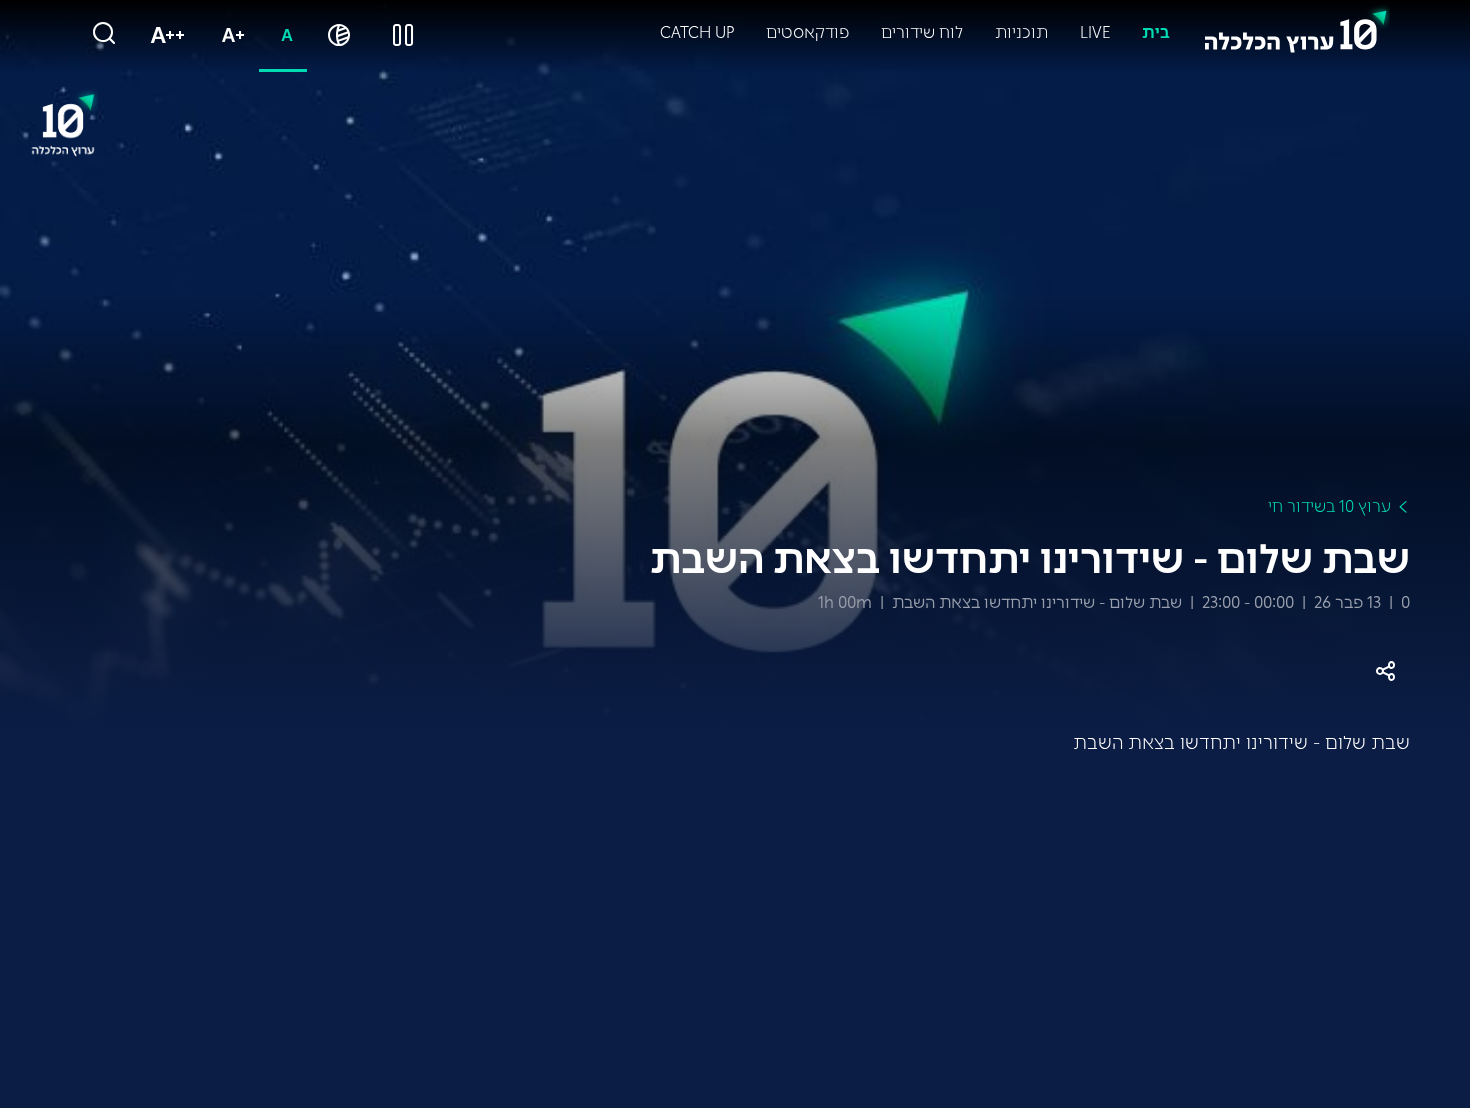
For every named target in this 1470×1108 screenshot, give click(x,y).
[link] (1296, 27)
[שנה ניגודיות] (339, 36)
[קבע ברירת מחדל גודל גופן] (283, 36)
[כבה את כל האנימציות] (403, 36)
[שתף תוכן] (1385, 671)
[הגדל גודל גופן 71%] (229, 36)
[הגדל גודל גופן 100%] (163, 36)
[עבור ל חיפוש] (104, 34)
